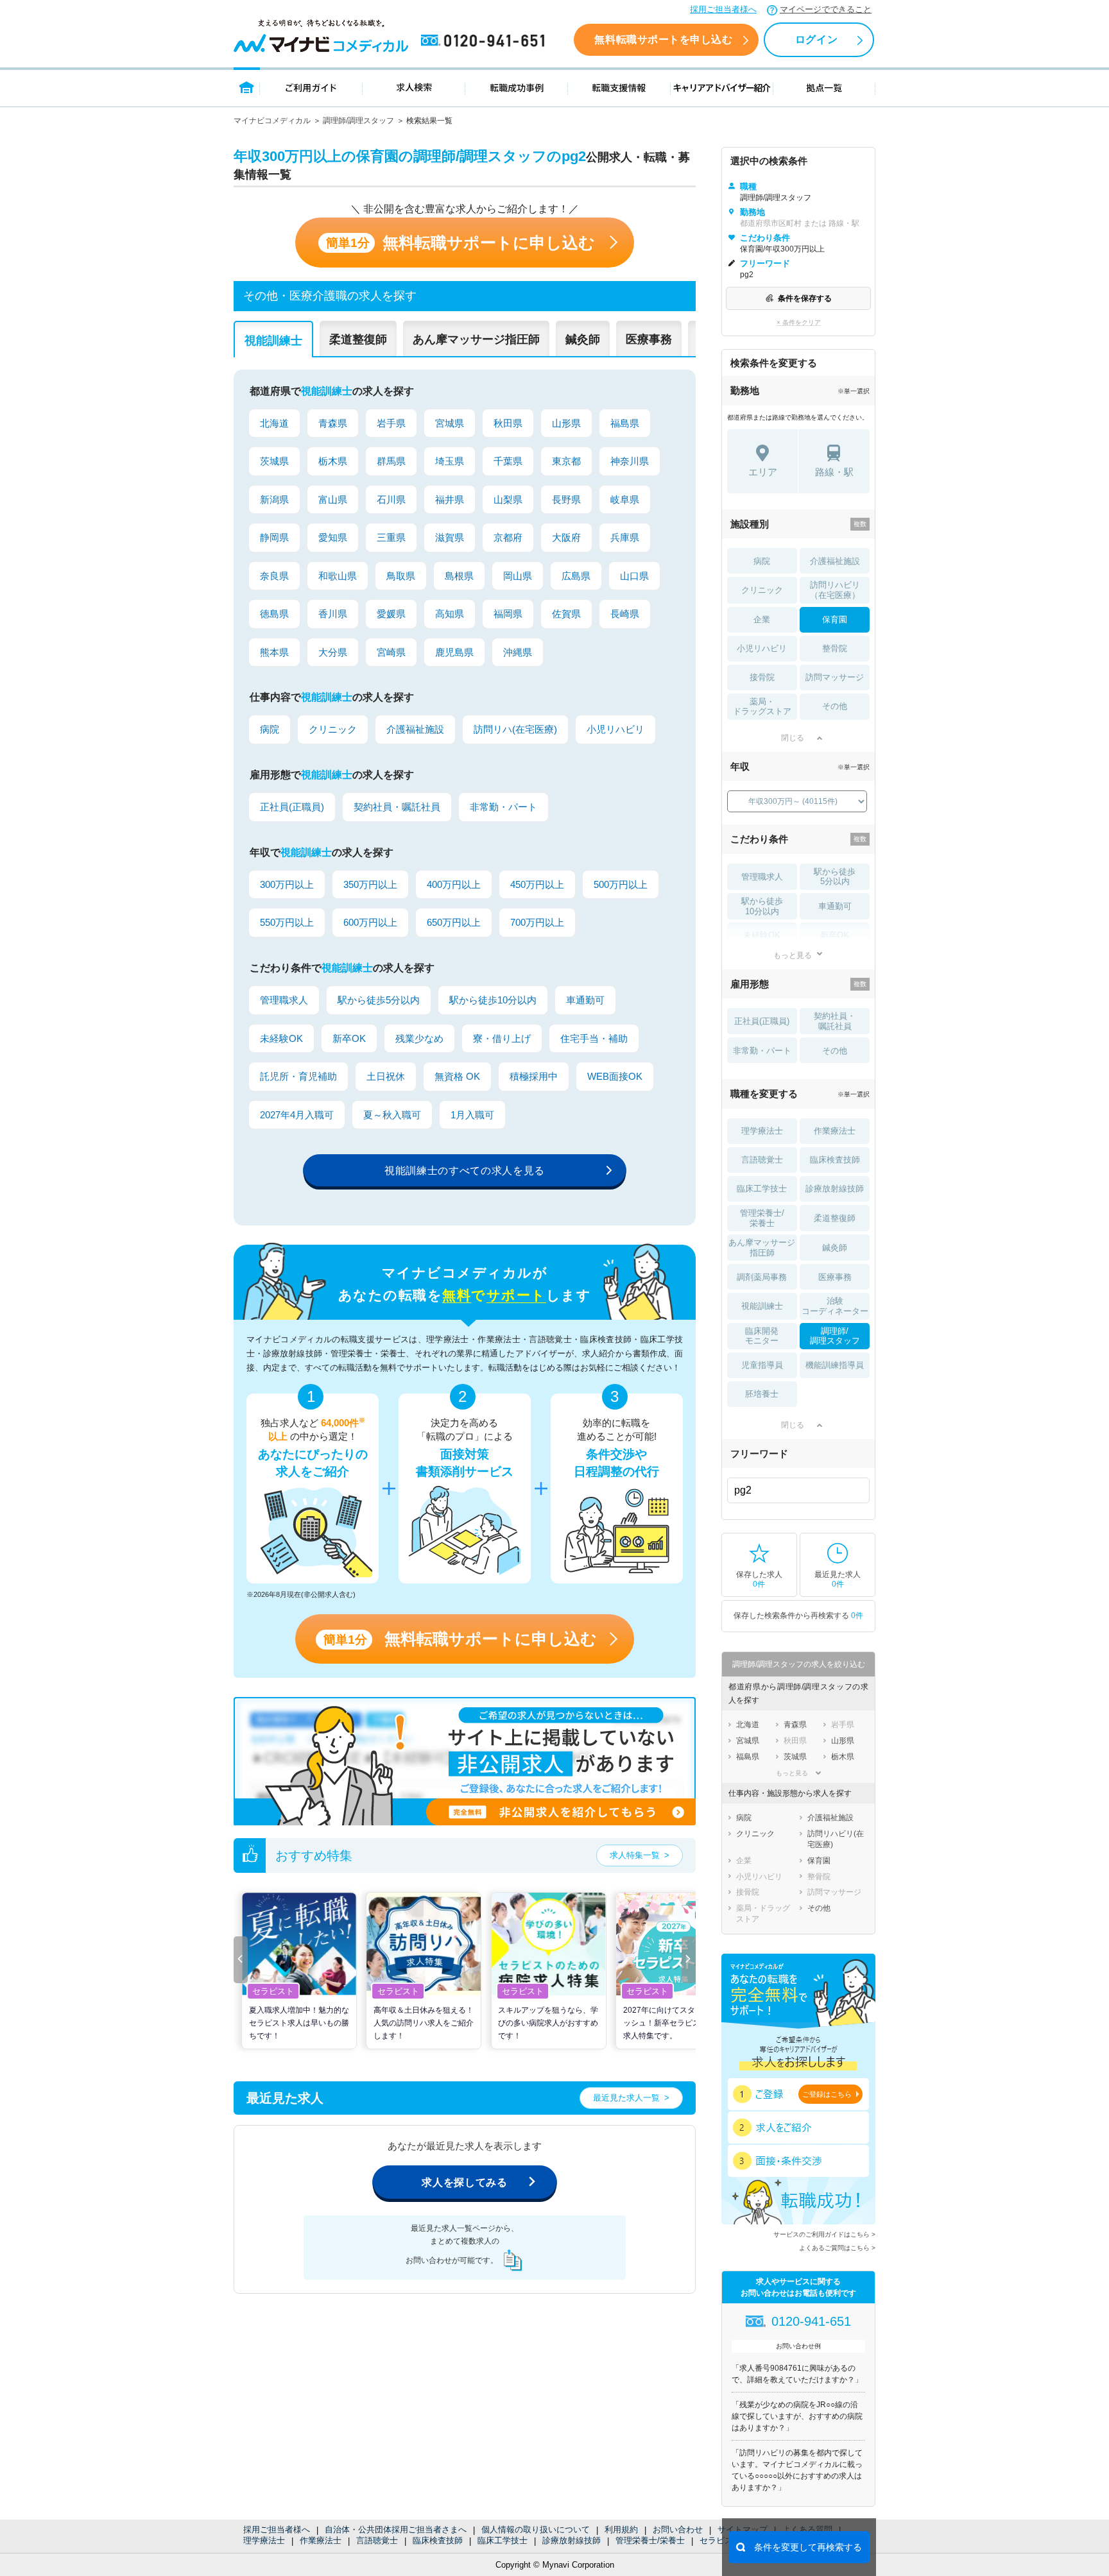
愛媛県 (391, 614)
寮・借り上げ (502, 1038)
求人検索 (414, 87)
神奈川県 (630, 461)
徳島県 (274, 614)
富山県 (333, 499)
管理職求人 (284, 1000)
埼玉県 (450, 461)
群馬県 (391, 461)
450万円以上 (537, 884)
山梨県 (508, 499)
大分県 (333, 652)
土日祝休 (386, 1076)
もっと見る (793, 955)
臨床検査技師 (438, 2540)
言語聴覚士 (377, 2540)
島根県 (459, 576)
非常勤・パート (503, 807)
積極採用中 (534, 1076)
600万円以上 (370, 922)
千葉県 (508, 461)
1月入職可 (472, 1115)
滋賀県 (450, 537)
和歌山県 (338, 576)
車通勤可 (585, 1000)
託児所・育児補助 (298, 1076)
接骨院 (762, 677)
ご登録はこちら (827, 2094)
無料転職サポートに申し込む (460, 243)
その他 (835, 706)
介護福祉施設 (415, 729)
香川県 (333, 614)
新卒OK (349, 1038)
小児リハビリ (615, 729)
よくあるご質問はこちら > (837, 2248)
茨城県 (274, 461)
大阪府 (566, 537)
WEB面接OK (615, 1076)
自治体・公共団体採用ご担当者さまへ (396, 2529)
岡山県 (518, 576)
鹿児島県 (454, 652)
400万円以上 (454, 884)
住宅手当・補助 (594, 1038)
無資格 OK (457, 1076)
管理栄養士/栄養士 (650, 2540)
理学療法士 (264, 2540)
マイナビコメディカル (272, 121)
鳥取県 (401, 576)
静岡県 (274, 537)
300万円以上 (287, 884)
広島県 (576, 576)
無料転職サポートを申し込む (663, 39)
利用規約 (621, 2529)
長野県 (566, 499)
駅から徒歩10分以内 (493, 1000)
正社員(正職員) (292, 807)
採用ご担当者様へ (723, 9)
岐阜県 (625, 499)
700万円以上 (537, 922)
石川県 (391, 499)
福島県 (625, 423)
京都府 (508, 537)
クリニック (333, 729)
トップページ (247, 87)
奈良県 (274, 576)
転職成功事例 (517, 87)
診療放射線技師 (572, 2540)
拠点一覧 (824, 87)
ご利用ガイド (311, 87)
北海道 (274, 423)
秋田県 (508, 423)
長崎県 (625, 614)
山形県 (566, 423)
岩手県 (391, 423)
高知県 (450, 614)
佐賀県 (566, 614)
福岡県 (508, 614)
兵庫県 (625, 537)
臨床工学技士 (503, 2540)
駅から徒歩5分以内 (379, 1000)
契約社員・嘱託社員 (397, 807)
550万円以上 (287, 922)
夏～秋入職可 (392, 1115)
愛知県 (333, 537)
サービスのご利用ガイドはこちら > (824, 2234)
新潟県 (274, 499)
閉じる (793, 738)
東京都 (566, 461)
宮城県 (450, 423)
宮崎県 (391, 652)
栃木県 (333, 461)
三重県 (391, 537)
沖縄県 (518, 652)
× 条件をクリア (799, 322)
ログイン (816, 39)
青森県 (333, 423)
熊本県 (274, 652)
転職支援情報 (619, 87)
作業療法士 (321, 2540)
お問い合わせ (678, 2529)
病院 (270, 729)
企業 (762, 619)
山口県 (634, 576)
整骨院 (835, 648)
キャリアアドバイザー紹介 (722, 87)
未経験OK (281, 1038)
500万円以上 (621, 884)
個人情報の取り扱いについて (536, 2529)
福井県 (450, 499)
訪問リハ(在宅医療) (515, 729)
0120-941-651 (485, 41)
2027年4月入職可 (297, 1115)
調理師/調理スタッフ (358, 121)
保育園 (835, 619)
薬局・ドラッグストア (762, 707)
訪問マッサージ (835, 677)
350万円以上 (370, 884)
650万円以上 (454, 922)
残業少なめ (419, 1038)
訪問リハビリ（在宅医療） (835, 590)
